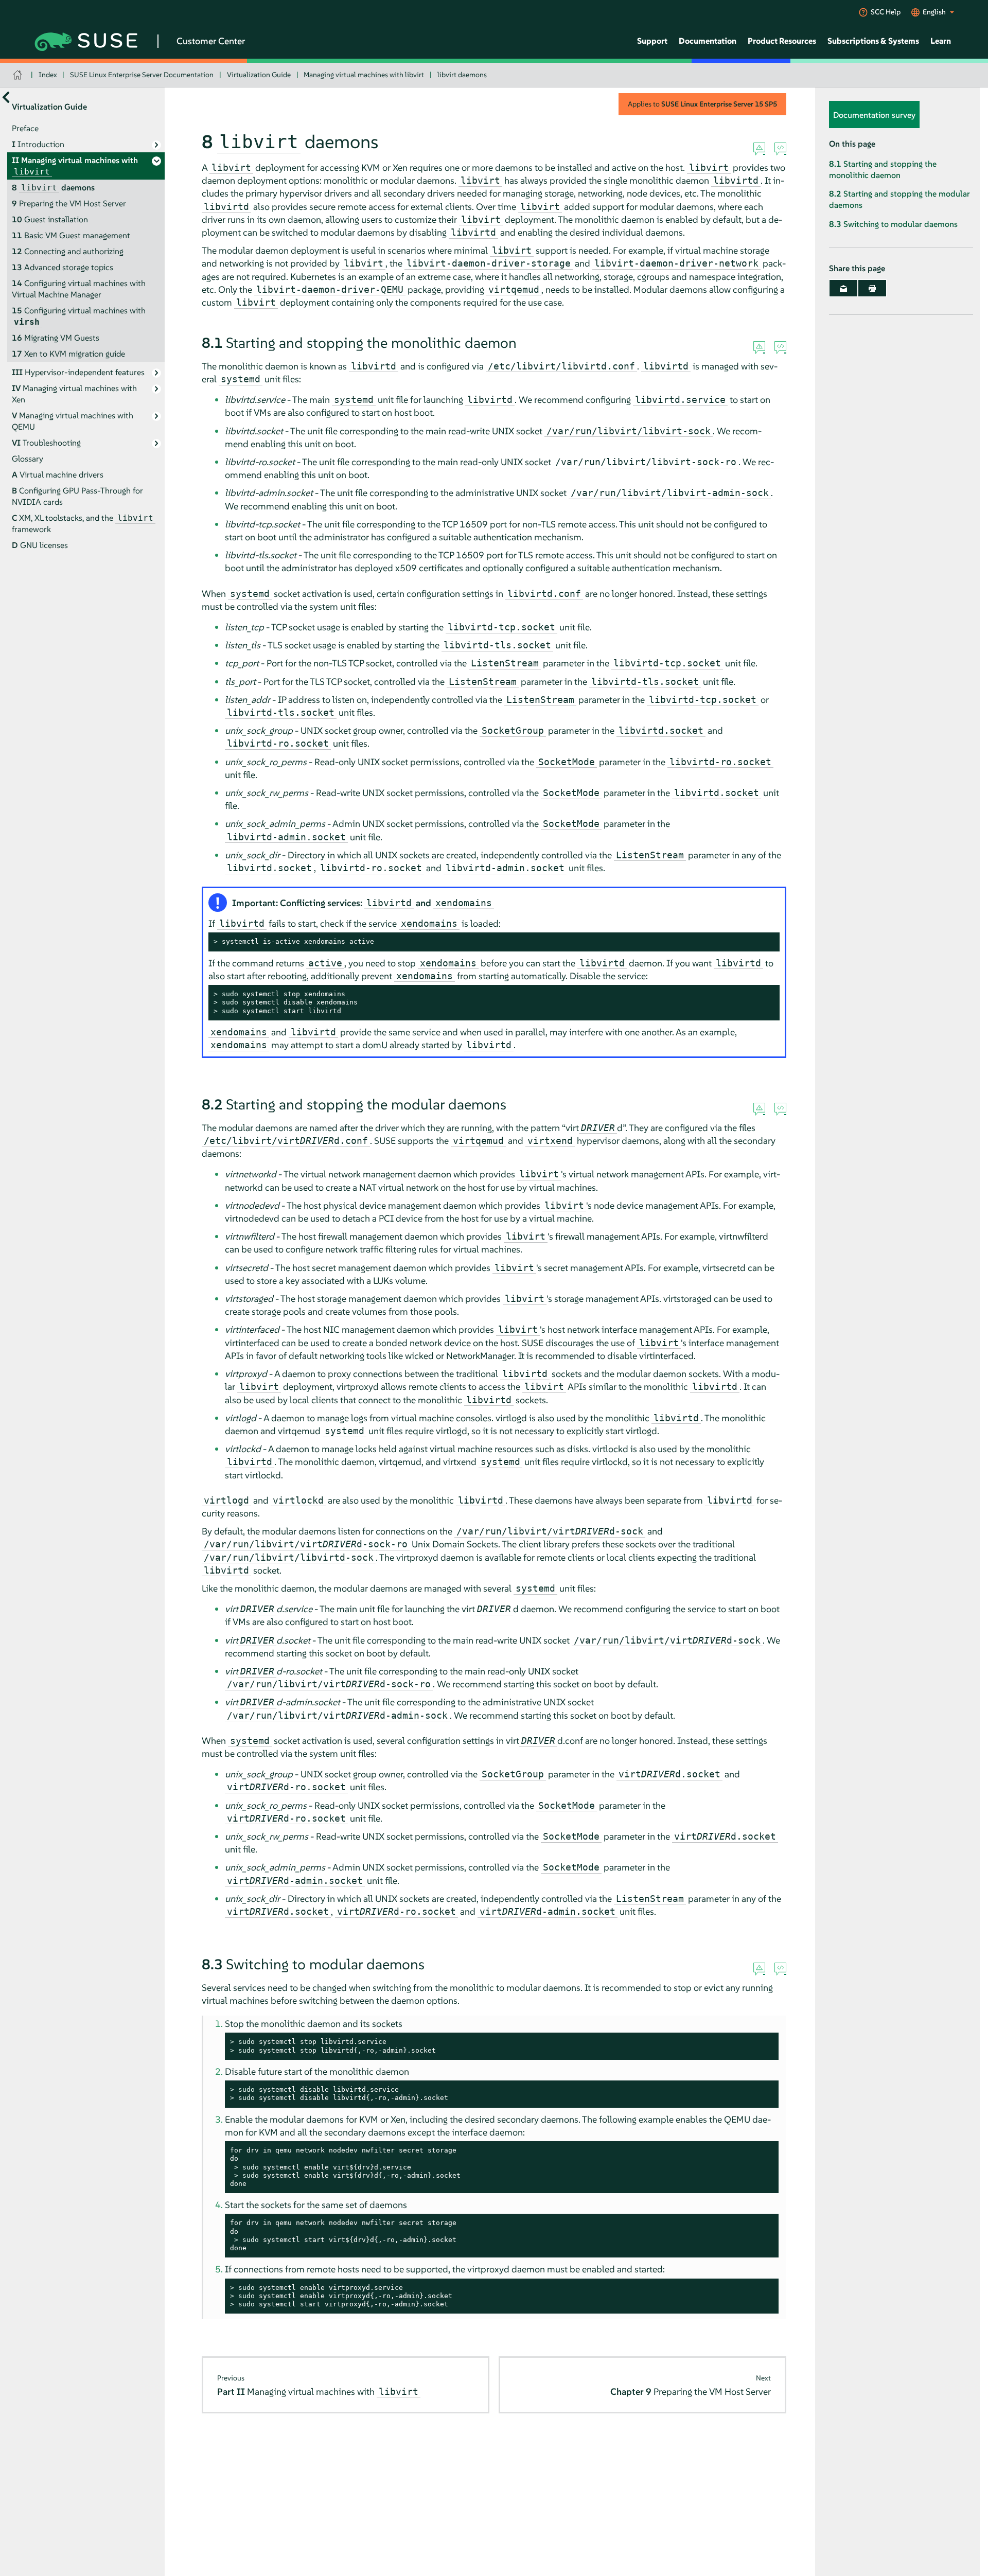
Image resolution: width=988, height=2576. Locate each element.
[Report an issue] (759, 149)
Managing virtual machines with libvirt (364, 75)
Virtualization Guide (259, 75)
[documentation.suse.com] (19, 75)
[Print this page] (872, 288)
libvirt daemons (462, 75)
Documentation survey (874, 115)
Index (48, 75)
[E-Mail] (843, 288)
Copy (766, 942)
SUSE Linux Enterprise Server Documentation (142, 75)
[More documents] (6, 98)
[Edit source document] (780, 149)
